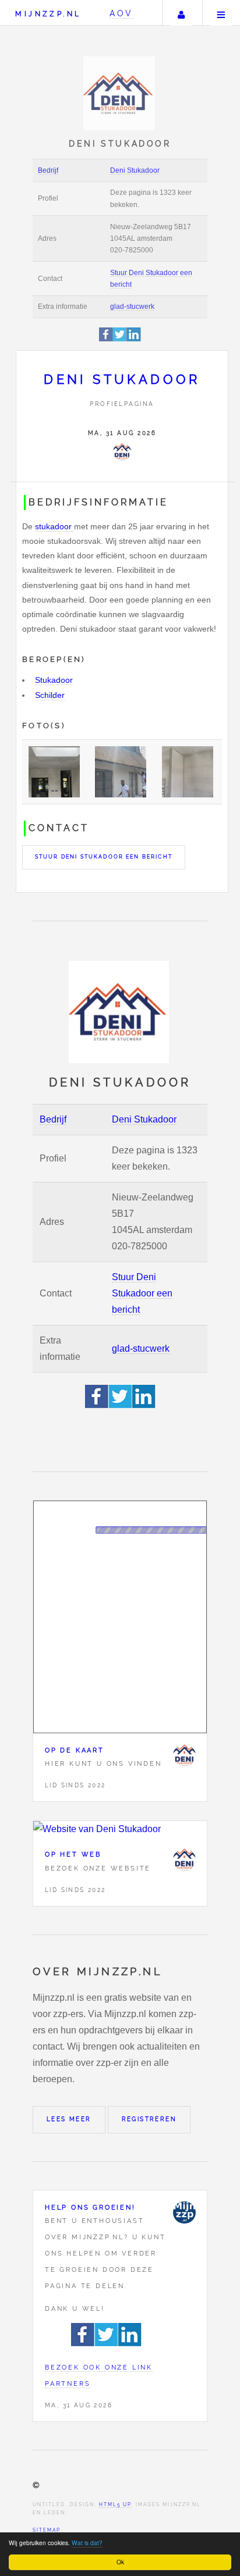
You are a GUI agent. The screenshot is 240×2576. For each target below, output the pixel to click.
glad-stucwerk (132, 307)
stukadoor (53, 526)
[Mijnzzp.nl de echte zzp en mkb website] (120, 93)
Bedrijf (48, 170)
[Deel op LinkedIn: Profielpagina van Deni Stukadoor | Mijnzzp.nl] (134, 339)
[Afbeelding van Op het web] (120, 1829)
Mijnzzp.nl (48, 14)
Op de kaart (75, 1750)
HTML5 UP (115, 2504)
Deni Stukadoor (135, 170)
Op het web (73, 1854)
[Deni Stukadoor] (122, 452)
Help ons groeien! (90, 2207)
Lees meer (69, 2119)
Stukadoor (54, 680)
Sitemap (47, 2530)
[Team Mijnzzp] (184, 2212)
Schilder (50, 695)
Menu (221, 13)
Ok (120, 2562)
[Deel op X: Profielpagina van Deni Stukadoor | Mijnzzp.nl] (120, 339)
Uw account (181, 13)
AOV (121, 13)
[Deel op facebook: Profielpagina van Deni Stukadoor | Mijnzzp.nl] (106, 339)
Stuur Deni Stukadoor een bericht (104, 857)
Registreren (149, 2119)
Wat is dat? (87, 2543)
